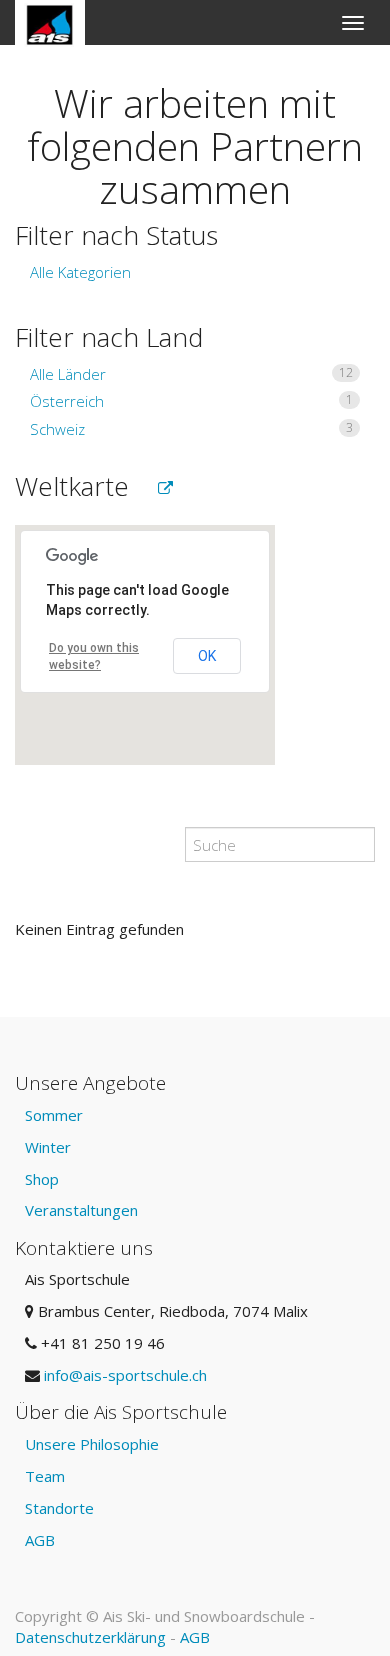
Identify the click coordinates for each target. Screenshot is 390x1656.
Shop (42, 1179)
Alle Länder (191, 374)
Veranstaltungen (81, 1210)
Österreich (191, 401)
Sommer (54, 1115)
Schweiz (191, 429)
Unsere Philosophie (92, 1444)
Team (45, 1476)
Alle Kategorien (80, 272)
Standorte (59, 1508)
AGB (40, 1540)
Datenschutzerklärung (90, 1637)
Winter (48, 1147)
